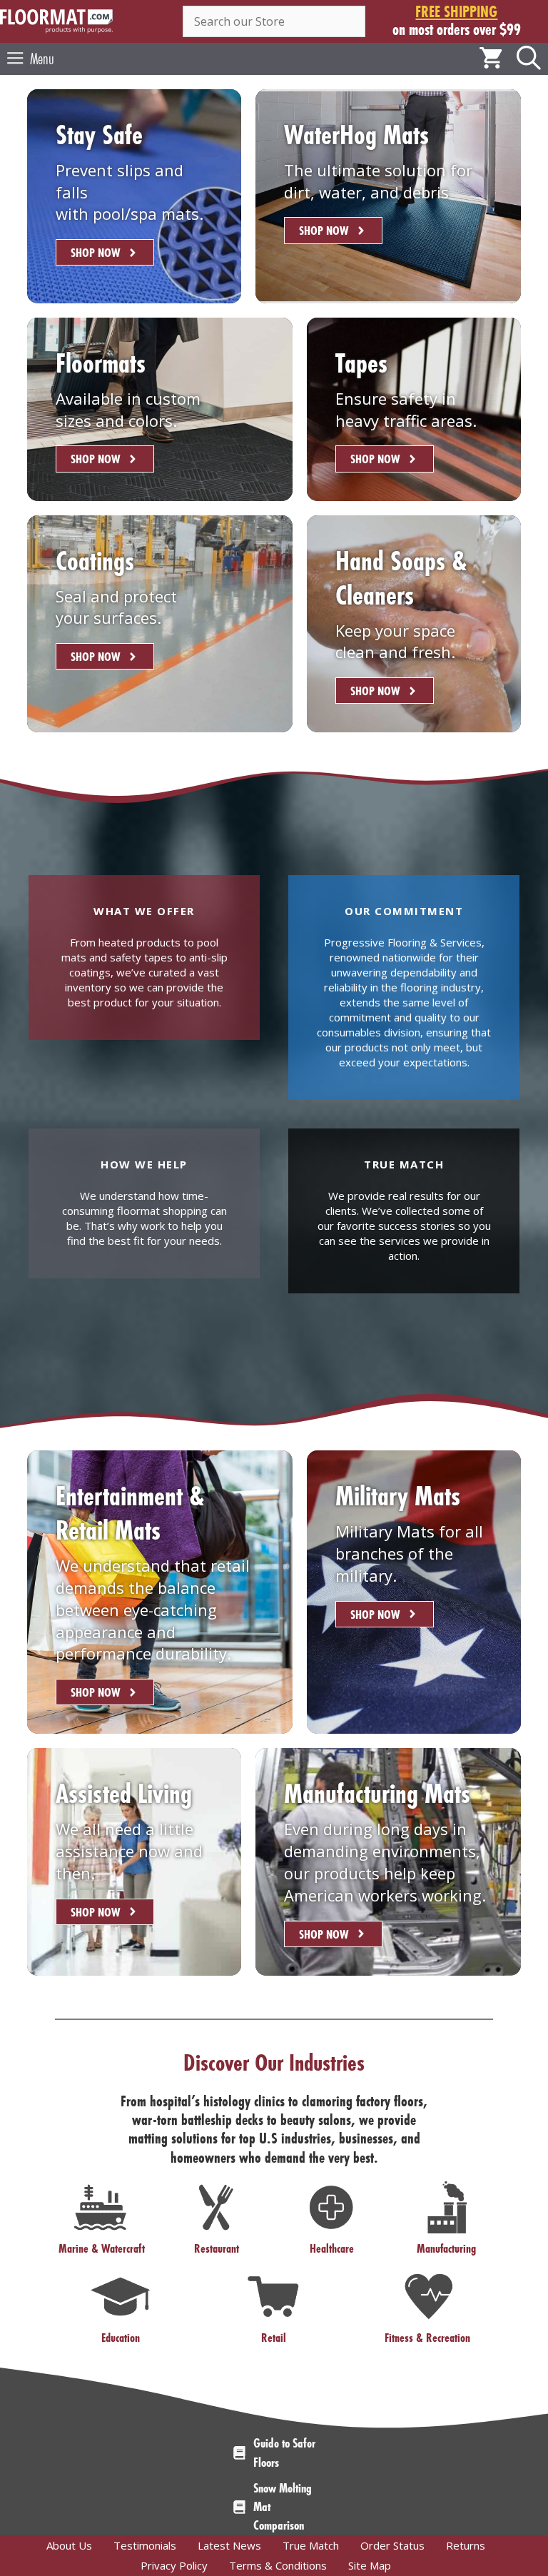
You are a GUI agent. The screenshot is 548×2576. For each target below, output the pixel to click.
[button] (529, 59)
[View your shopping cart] (491, 59)
